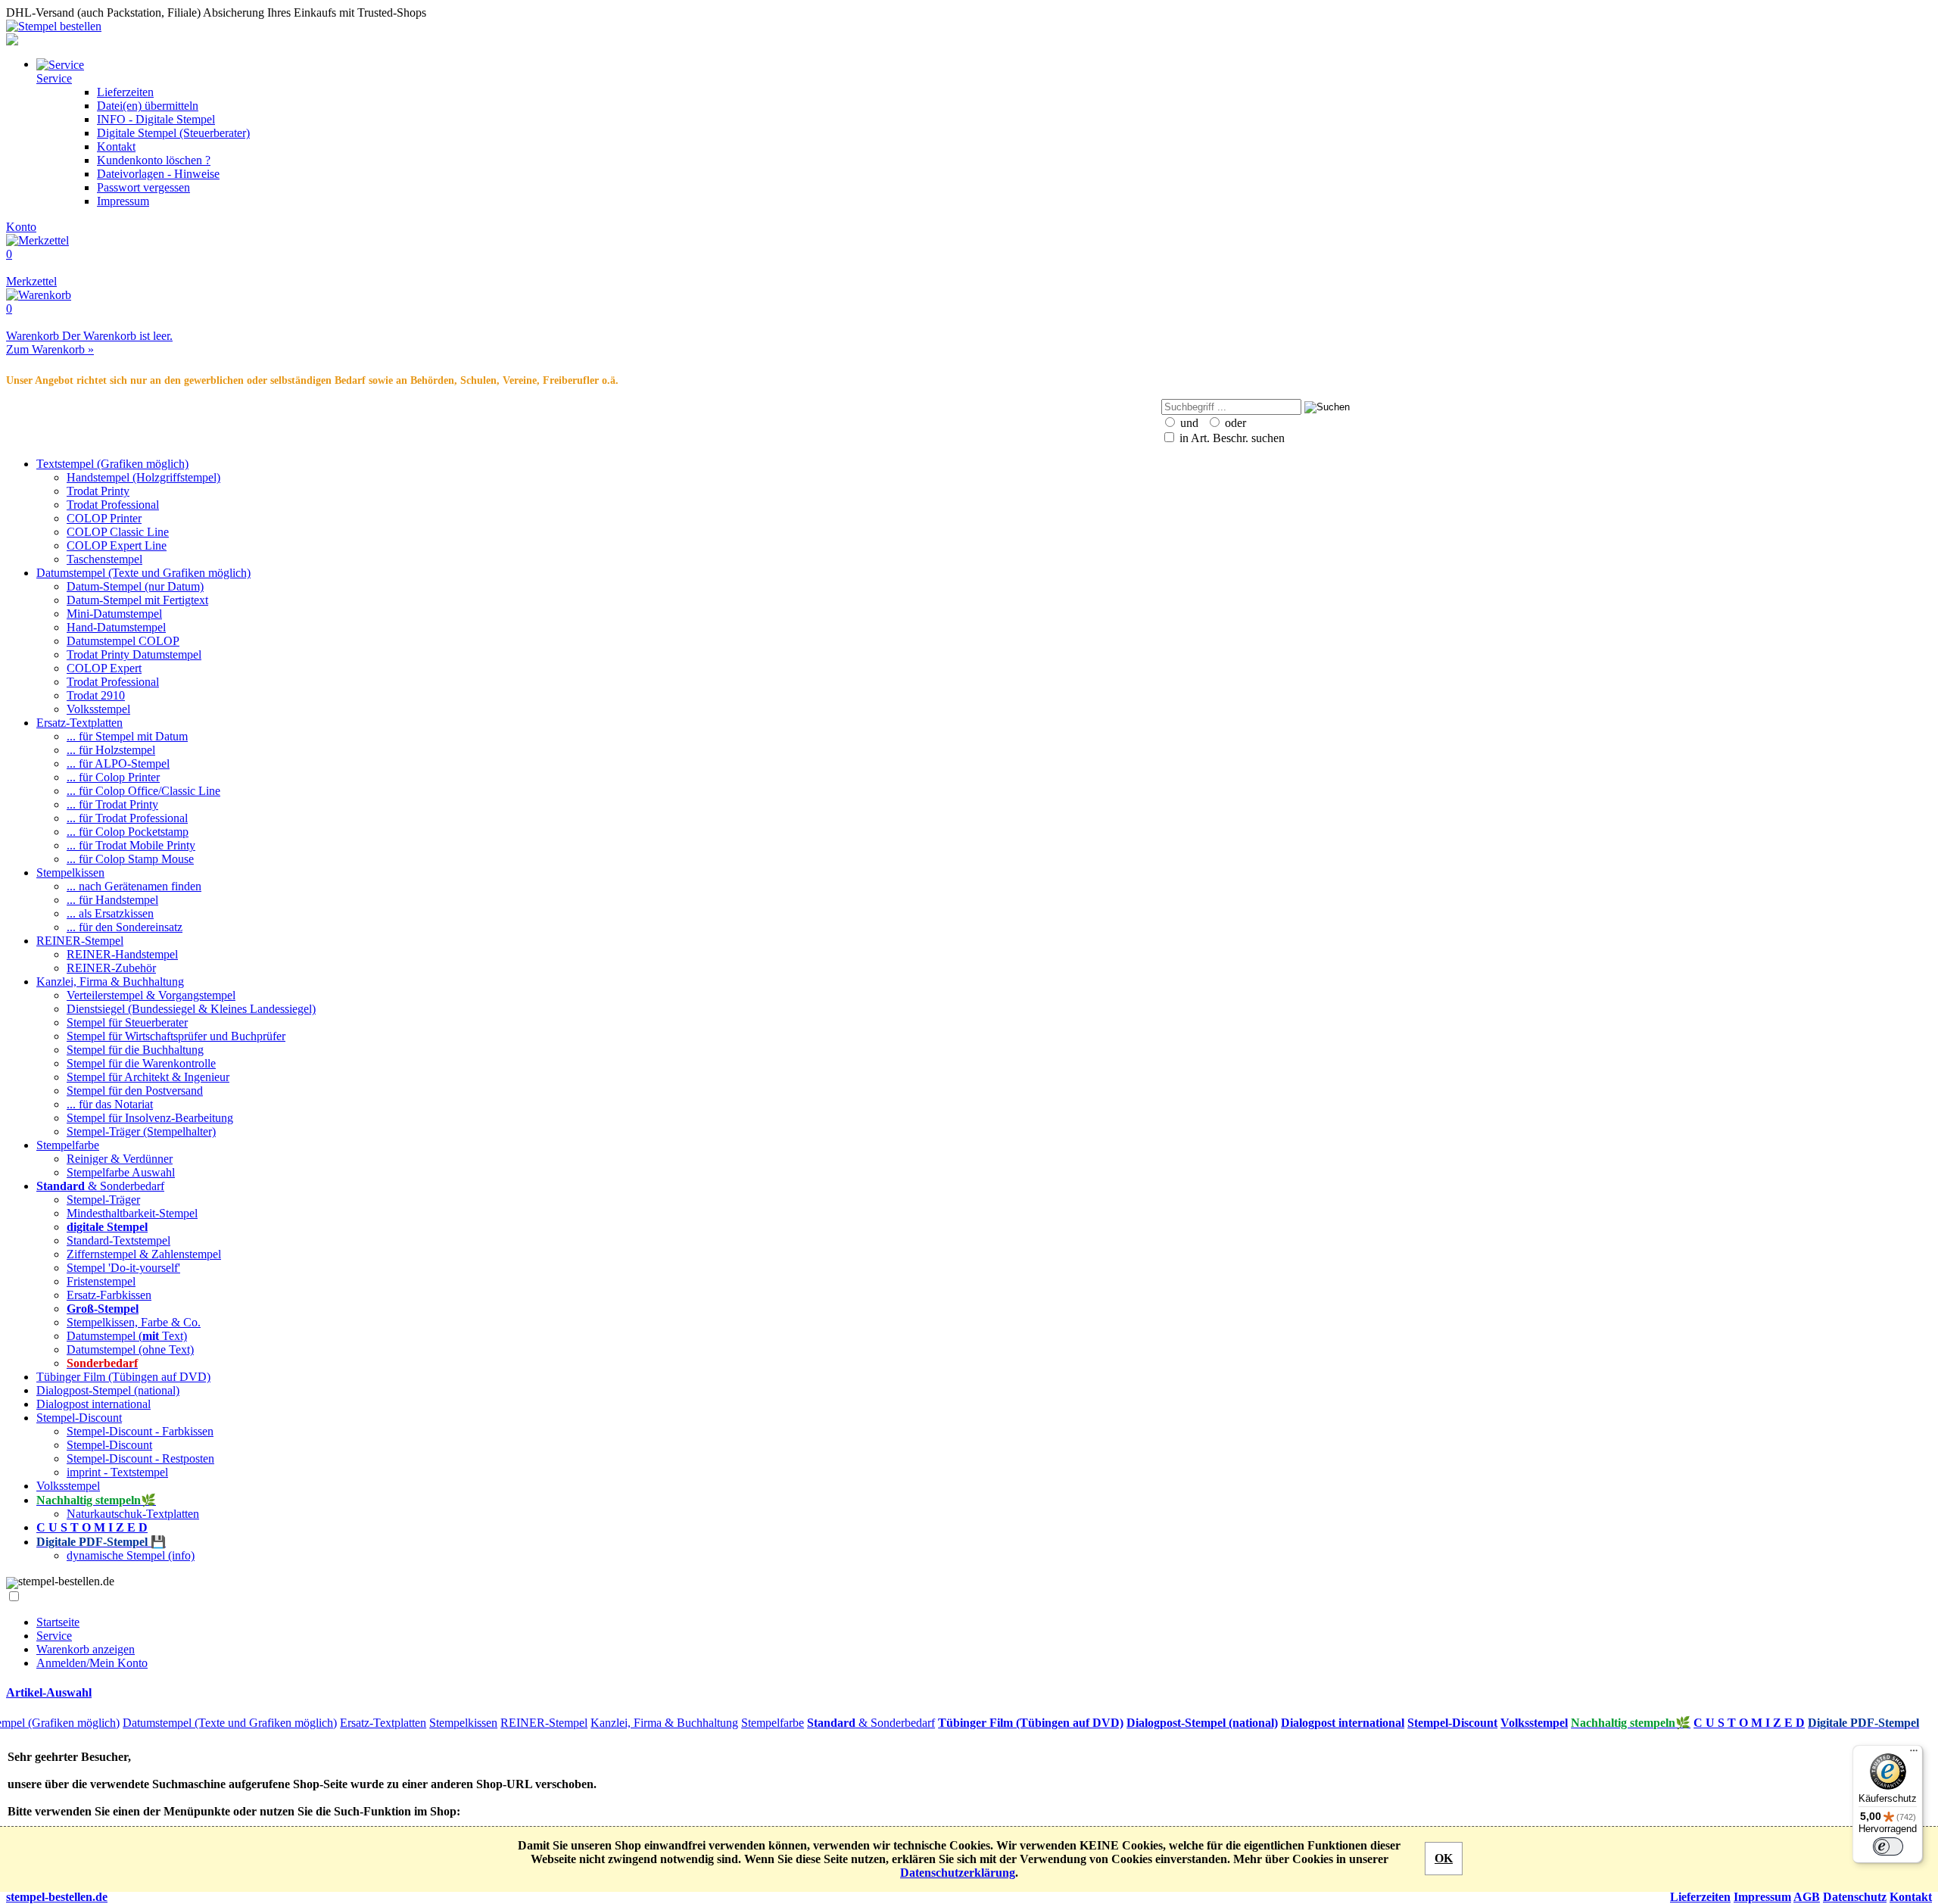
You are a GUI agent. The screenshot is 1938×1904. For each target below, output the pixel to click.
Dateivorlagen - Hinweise (158, 174)
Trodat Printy (98, 491)
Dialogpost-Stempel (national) (108, 1390)
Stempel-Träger (103, 1200)
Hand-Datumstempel (116, 627)
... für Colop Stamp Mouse (130, 859)
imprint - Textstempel (117, 1472)
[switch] (1888, 1846)
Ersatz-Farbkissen (109, 1295)
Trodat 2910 (96, 695)
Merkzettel (31, 268)
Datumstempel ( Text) (127, 1336)
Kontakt (116, 146)
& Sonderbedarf (100, 1186)
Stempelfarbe (68, 1145)
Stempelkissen (70, 873)
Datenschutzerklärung (958, 1873)
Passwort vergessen (143, 187)
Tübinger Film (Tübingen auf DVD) (123, 1377)
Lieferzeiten (125, 92)
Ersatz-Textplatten (79, 723)
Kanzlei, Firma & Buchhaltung (110, 982)
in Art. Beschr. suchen (1231, 438)
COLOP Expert (104, 668)
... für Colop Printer (113, 777)
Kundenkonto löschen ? (154, 160)
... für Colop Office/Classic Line (143, 791)
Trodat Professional (113, 505)
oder (1234, 423)
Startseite (58, 1622)
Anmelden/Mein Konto (92, 1663)
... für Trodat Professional (127, 818)
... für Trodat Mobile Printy (131, 845)
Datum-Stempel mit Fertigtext (137, 600)
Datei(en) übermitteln (148, 106)
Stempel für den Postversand (135, 1091)
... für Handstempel (112, 900)
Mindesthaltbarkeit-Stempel (132, 1213)
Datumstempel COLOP (123, 641)
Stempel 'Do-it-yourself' (123, 1268)
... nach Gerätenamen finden (134, 886)
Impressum (123, 201)
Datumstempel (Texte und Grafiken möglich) (143, 573)
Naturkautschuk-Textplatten (133, 1514)
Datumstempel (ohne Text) (130, 1349)
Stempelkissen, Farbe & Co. (134, 1322)
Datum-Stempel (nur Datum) (135, 586)
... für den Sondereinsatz (125, 927)
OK (1444, 1858)
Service (54, 1636)
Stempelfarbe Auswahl (121, 1172)
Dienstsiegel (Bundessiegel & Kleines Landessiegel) (191, 1009)
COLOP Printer (104, 518)
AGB (1807, 1897)
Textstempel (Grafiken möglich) (112, 464)
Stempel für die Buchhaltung (135, 1050)
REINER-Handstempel (122, 954)
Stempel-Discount (79, 1418)
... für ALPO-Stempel (118, 763)
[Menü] (1914, 1754)
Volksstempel (98, 709)
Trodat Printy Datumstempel (134, 654)
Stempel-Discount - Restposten (140, 1458)
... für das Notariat (110, 1104)
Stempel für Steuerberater (127, 1022)
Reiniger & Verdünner (120, 1159)
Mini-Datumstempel (114, 614)
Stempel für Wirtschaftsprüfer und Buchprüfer (176, 1036)
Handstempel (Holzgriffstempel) (143, 477)
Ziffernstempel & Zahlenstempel (144, 1254)
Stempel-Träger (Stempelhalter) (141, 1131)
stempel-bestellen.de (57, 1897)
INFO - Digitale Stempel (156, 119)
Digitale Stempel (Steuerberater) (173, 133)
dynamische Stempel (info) (131, 1555)
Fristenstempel (101, 1281)
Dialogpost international (93, 1404)
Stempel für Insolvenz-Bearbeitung (150, 1118)
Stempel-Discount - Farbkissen (140, 1431)
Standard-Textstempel (118, 1240)
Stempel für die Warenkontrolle (141, 1063)
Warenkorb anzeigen (86, 1649)
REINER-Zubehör (111, 968)
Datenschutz (1855, 1897)
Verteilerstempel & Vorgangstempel (151, 995)
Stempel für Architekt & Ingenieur (148, 1077)
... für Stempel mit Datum (127, 736)
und (1188, 423)
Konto (21, 227)
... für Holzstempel (111, 750)
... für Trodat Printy (112, 804)
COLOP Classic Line (118, 532)
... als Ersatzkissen (110, 913)
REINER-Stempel (80, 941)
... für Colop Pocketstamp (128, 832)
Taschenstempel (104, 559)
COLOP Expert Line (117, 545)
